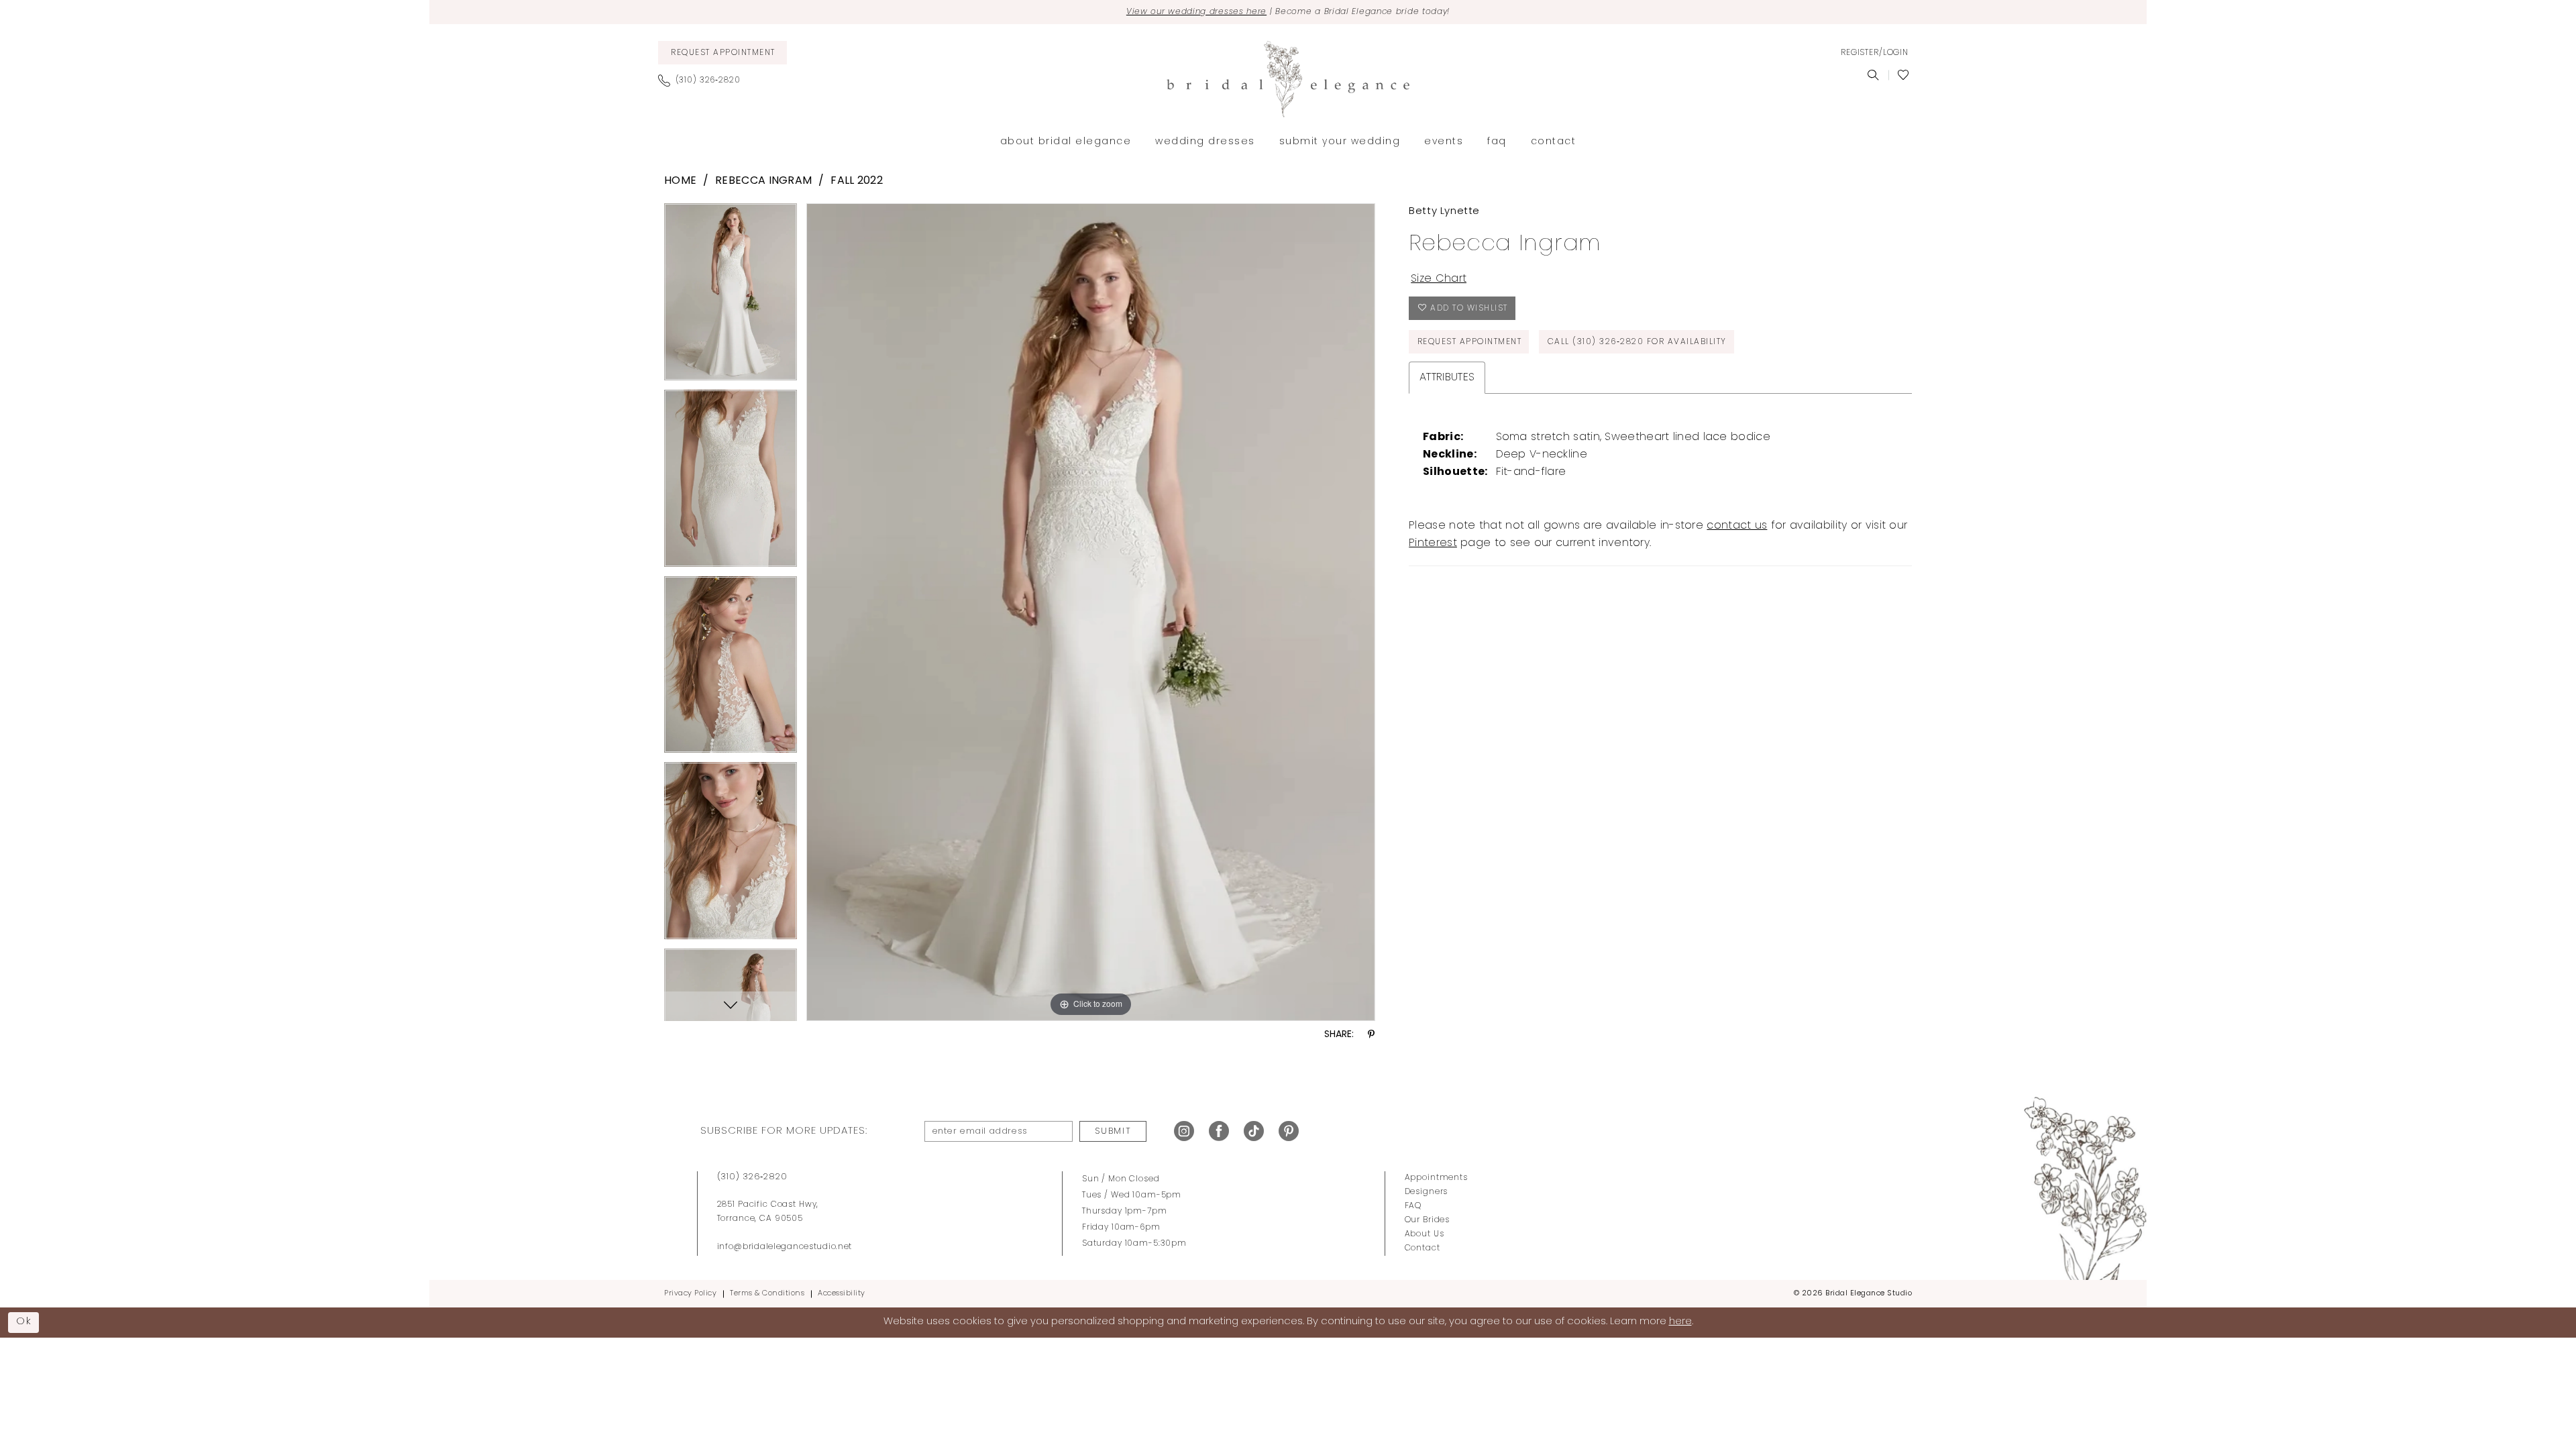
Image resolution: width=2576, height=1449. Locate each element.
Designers (1427, 1192)
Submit (1113, 1131)
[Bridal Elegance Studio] (1288, 79)
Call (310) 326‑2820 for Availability (1637, 342)
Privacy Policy (690, 1294)
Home (680, 181)
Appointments (1436, 1178)
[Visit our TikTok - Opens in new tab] (1254, 1131)
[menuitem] (722, 53)
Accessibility (842, 1294)
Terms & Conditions (767, 1294)
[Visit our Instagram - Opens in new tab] (1184, 1131)
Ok (24, 1322)
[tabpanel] (731, 297)
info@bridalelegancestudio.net (785, 1247)
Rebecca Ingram (763, 181)
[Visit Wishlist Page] (1903, 75)
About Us (1425, 1234)
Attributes (1447, 378)
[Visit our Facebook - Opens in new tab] (1219, 1131)
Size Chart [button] (1439, 279)
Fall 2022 (857, 181)
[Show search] (1873, 75)
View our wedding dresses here (1196, 12)
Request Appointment (1470, 342)
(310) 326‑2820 (752, 1177)
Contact (1423, 1248)
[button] (1874, 53)
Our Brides (1428, 1220)
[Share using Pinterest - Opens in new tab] (1371, 1035)
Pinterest (1433, 543)
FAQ (1413, 1206)
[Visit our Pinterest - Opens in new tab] (1289, 1131)
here (1680, 1322)
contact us (1737, 526)
